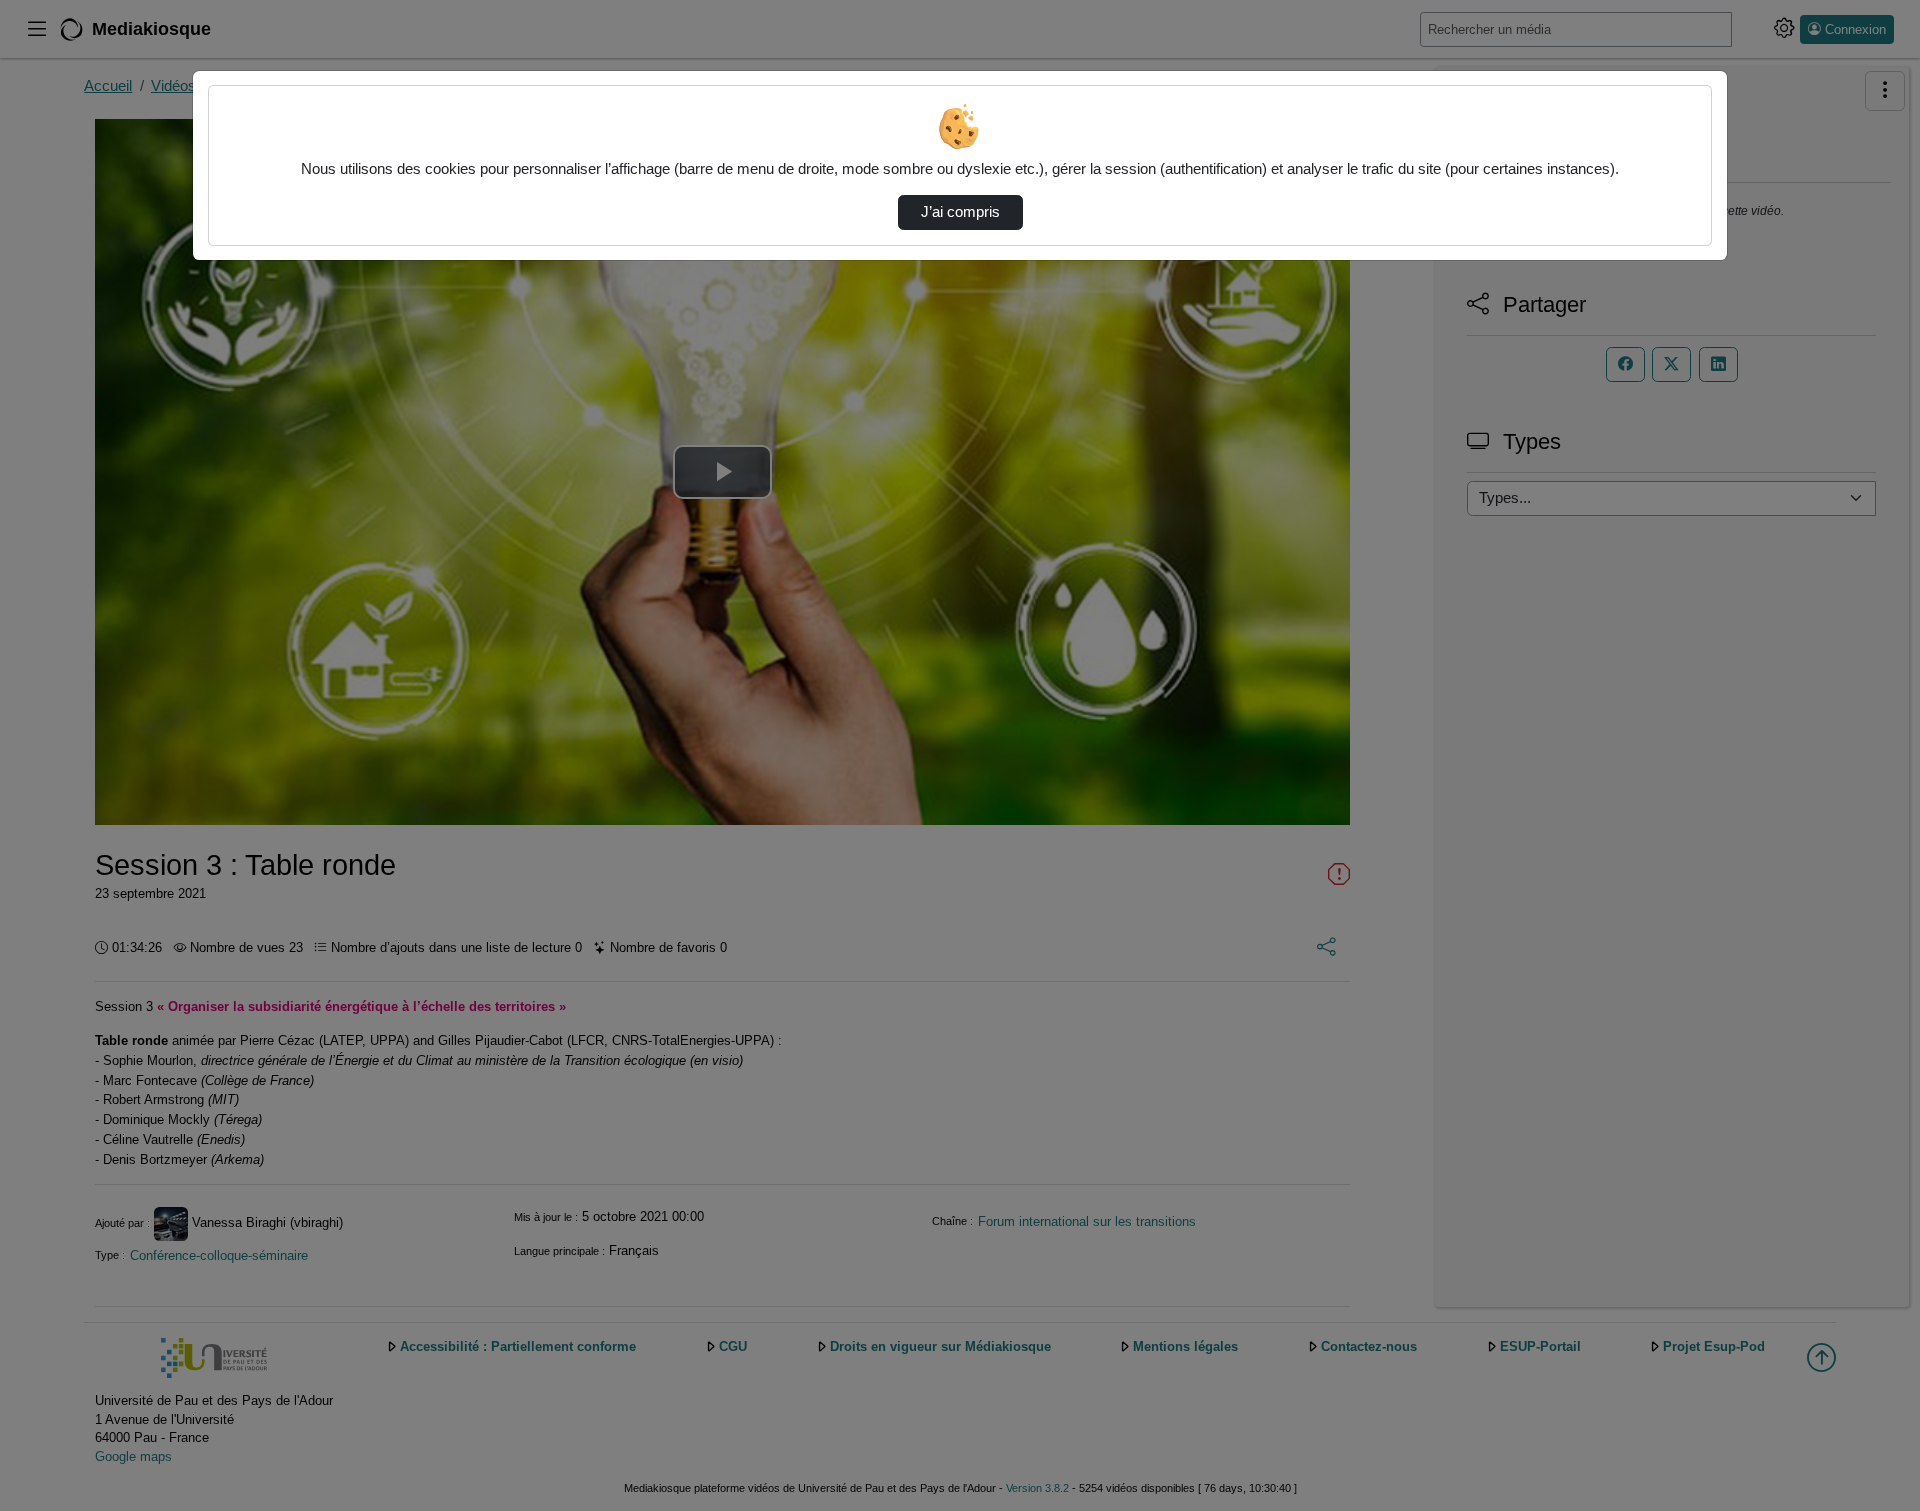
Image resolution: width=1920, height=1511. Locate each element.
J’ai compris (960, 212)
